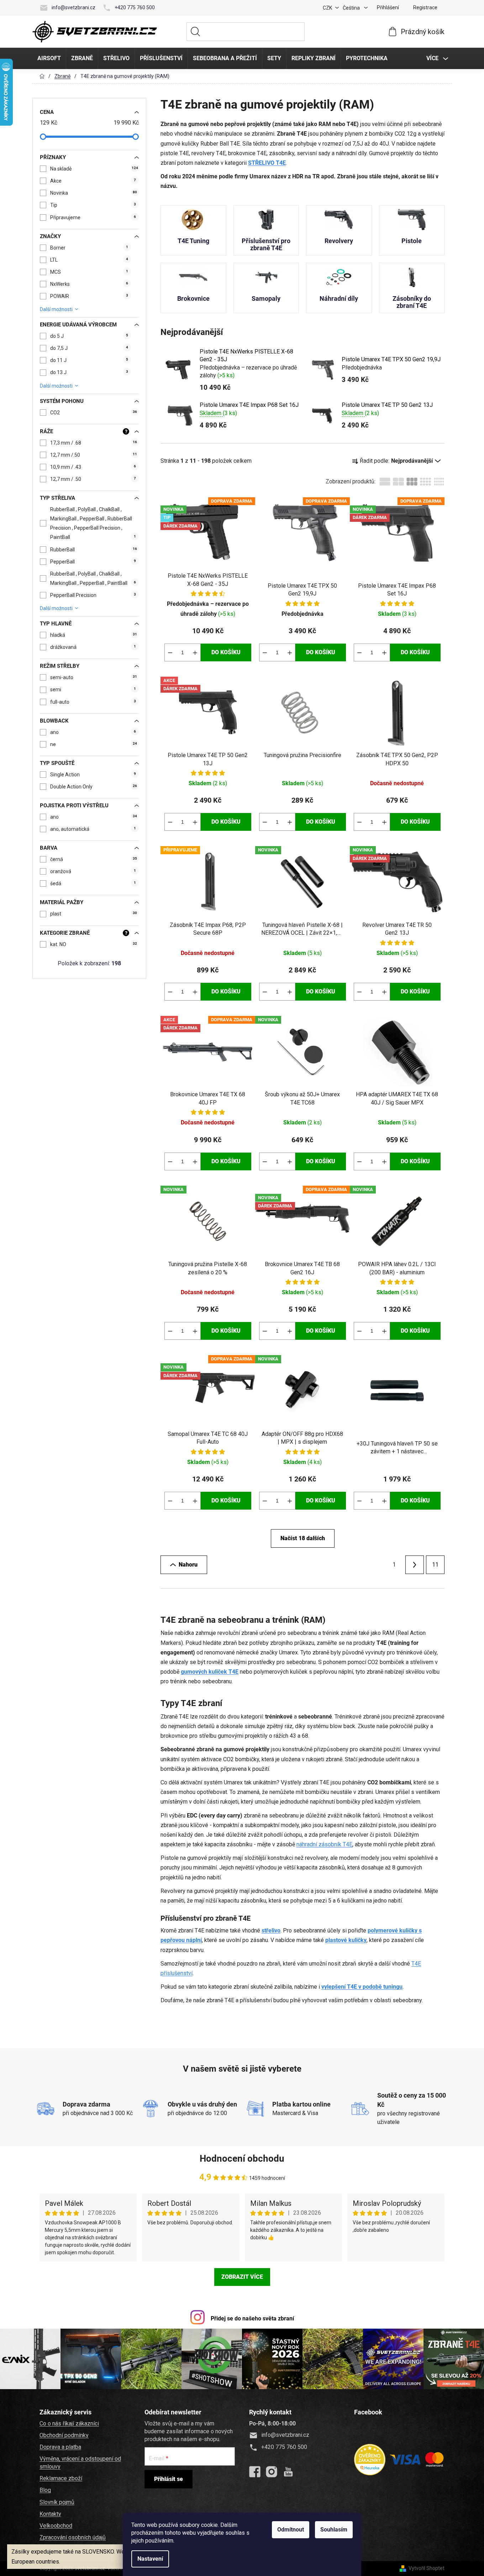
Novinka (94, 193)
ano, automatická (93, 829)
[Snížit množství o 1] (170, 652)
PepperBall (93, 562)
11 (435, 1565)
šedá (93, 883)
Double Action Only (94, 787)
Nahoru (188, 1565)
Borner (89, 248)
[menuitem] (49, 58)
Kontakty (50, 2514)
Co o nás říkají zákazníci (69, 2423)
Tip (93, 205)
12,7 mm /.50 (94, 455)
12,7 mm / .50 (93, 479)
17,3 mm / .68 (94, 443)
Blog (45, 2490)
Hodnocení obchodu (242, 2158)
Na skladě (94, 169)
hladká (94, 635)
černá (94, 859)
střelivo (271, 1930)
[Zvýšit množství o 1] (195, 652)
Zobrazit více (242, 2277)
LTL (89, 260)
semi (93, 689)
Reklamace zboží (61, 2478)
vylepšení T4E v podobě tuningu (362, 1987)
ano (93, 732)
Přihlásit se (169, 2479)
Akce (93, 181)
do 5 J (89, 336)
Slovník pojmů (57, 2502)
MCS (89, 272)
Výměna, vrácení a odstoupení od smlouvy (80, 2463)
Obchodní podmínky (64, 2435)
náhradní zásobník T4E (324, 1844)
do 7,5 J (89, 348)
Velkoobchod (56, 2526)
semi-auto (94, 677)
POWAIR (89, 296)
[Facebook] (255, 2472)
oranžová (93, 871)
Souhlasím (334, 2530)
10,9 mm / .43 (93, 467)
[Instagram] (272, 2472)
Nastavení (150, 2559)
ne (94, 744)
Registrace (425, 7)
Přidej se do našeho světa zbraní (252, 2318)
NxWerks (89, 284)
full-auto (93, 702)
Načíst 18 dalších (303, 1538)
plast (94, 914)
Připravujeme (93, 217)
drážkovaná (93, 647)
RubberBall (94, 550)
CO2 (94, 413)
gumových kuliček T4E (210, 1672)
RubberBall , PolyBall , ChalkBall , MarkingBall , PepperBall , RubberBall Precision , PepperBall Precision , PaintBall (93, 523)
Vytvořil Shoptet (427, 2568)
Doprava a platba (60, 2447)
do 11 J (89, 360)
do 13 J (89, 372)
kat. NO (94, 944)
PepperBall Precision (93, 595)
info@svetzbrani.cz (73, 7)
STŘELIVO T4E (267, 163)
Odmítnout (291, 2530)
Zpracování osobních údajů (73, 2537)
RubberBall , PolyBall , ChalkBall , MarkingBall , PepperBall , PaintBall (93, 578)
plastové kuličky (346, 1940)
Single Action (93, 775)
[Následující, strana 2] (415, 1565)
